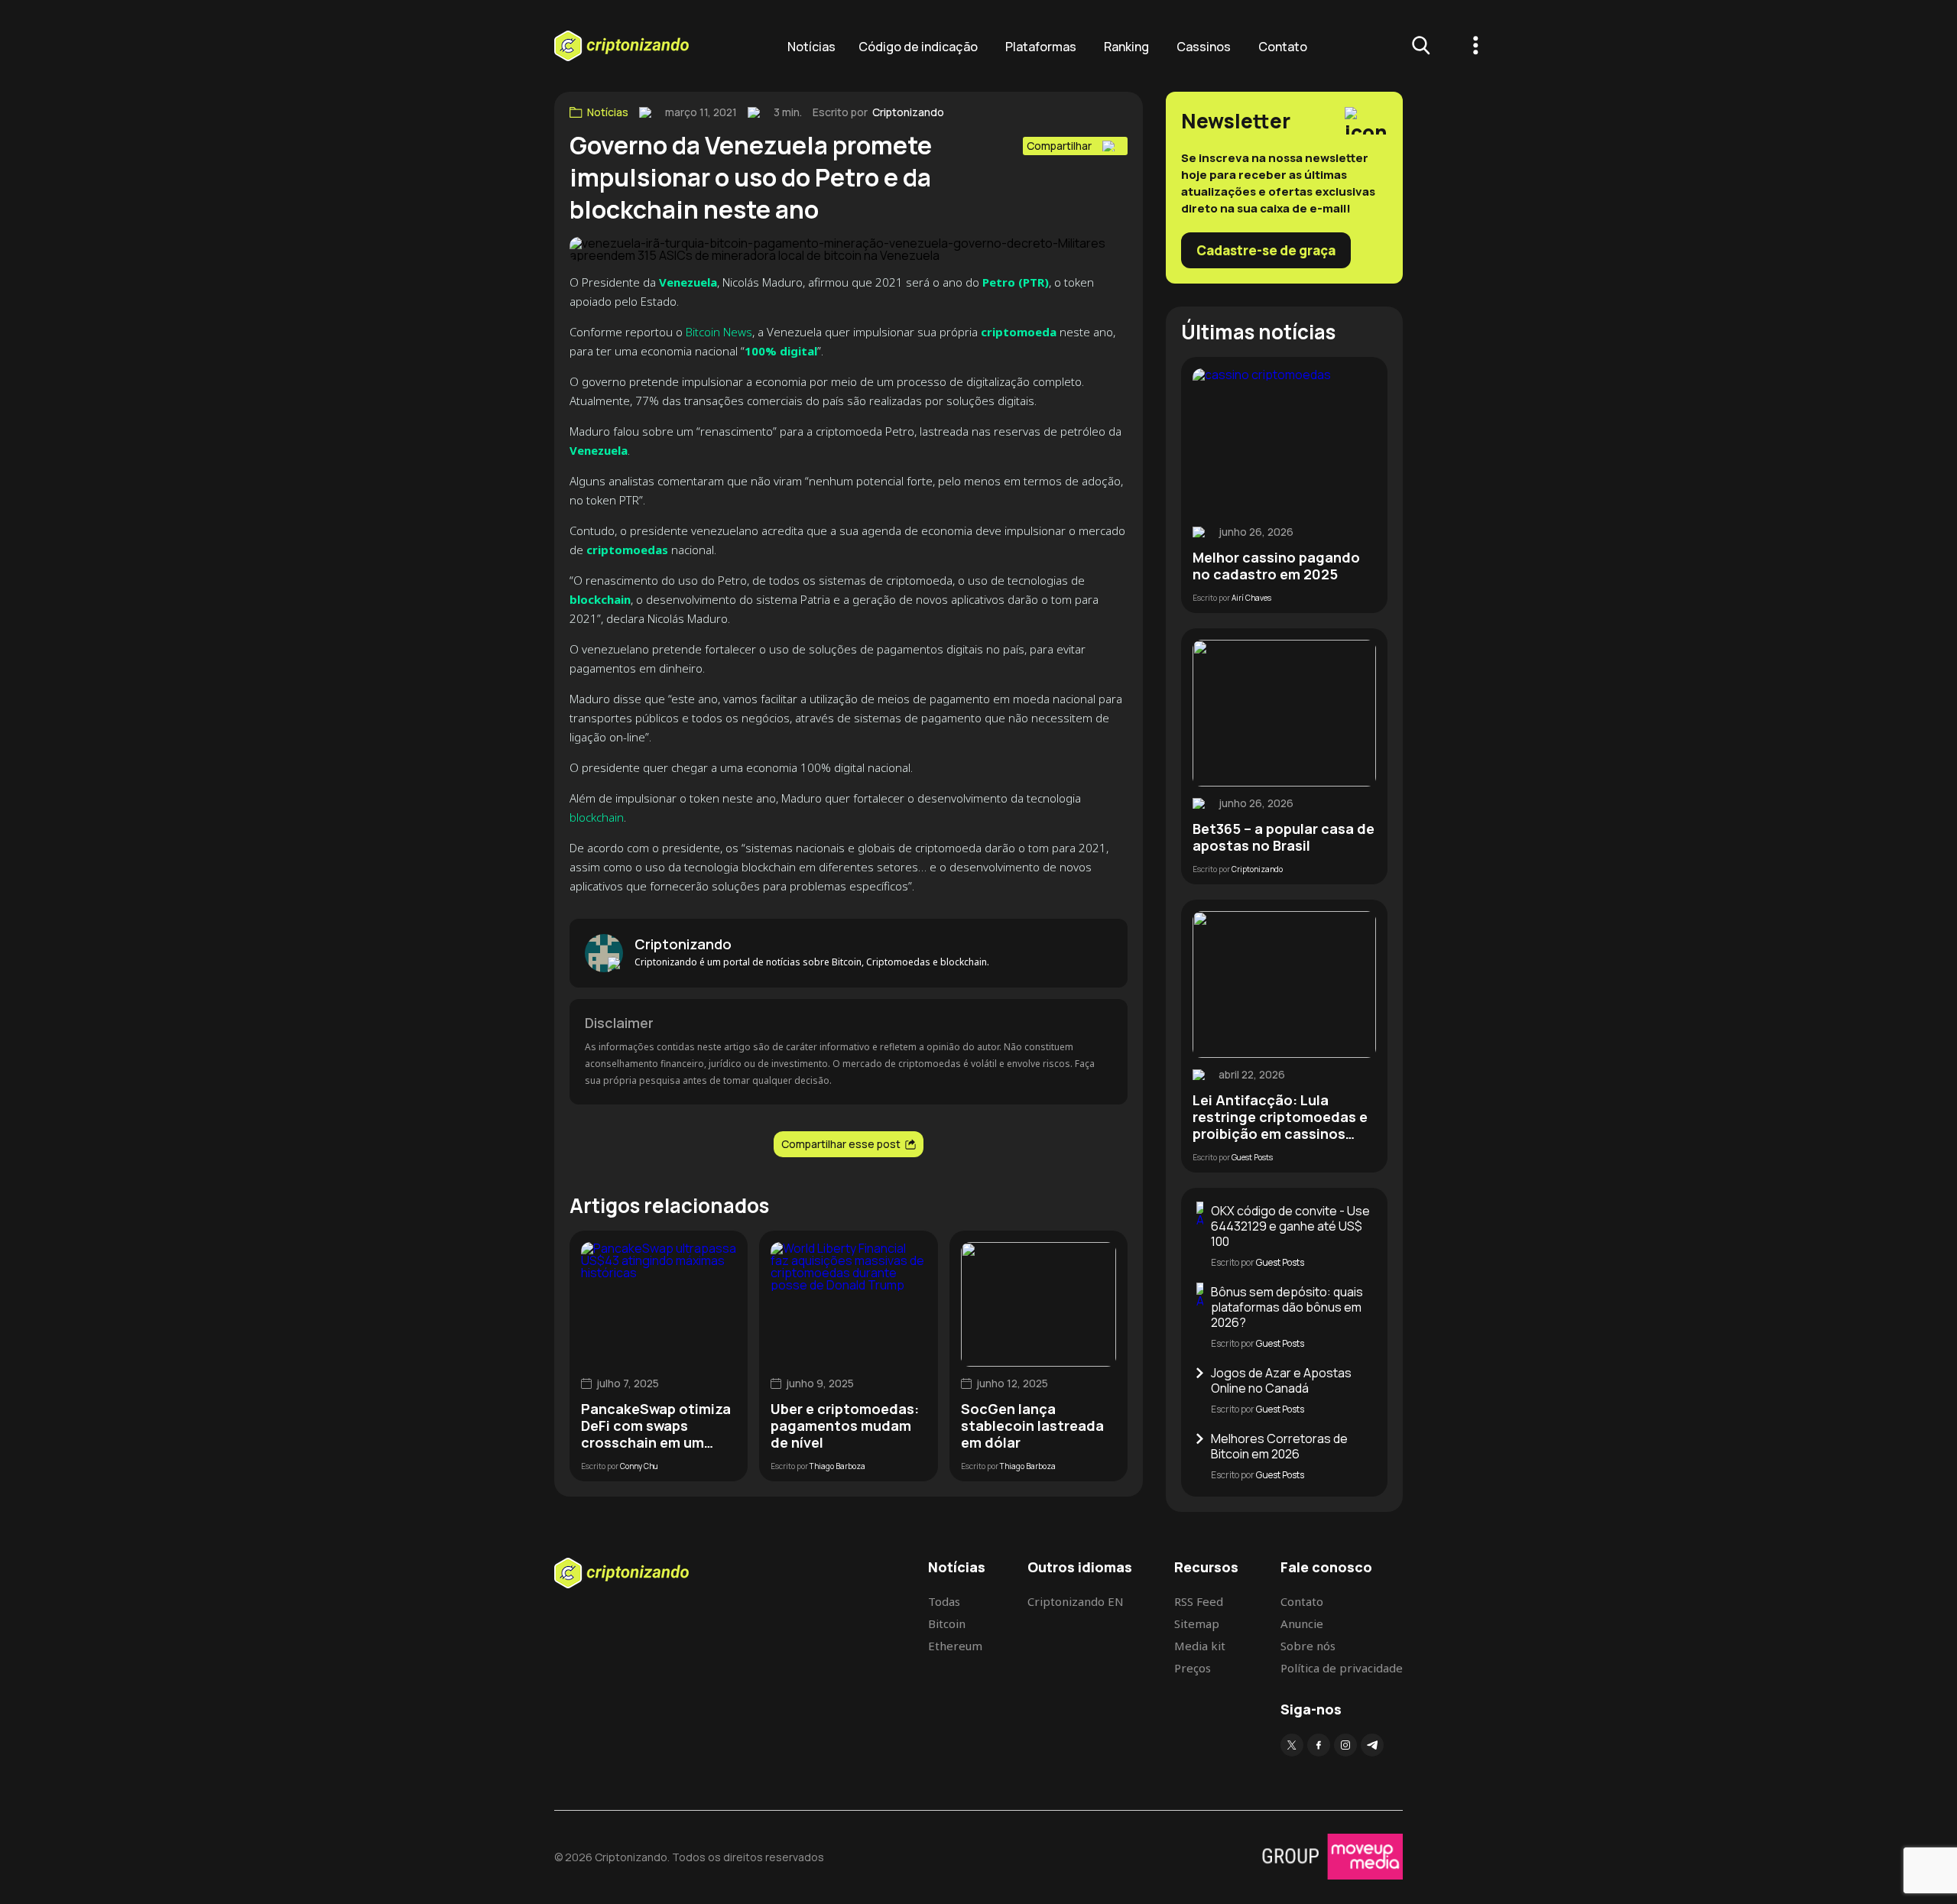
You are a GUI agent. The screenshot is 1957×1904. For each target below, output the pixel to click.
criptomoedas (627, 550)
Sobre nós (1308, 1646)
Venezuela (688, 282)
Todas (944, 1601)
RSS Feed (1199, 1601)
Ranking (1126, 47)
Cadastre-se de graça (1266, 250)
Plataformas (1041, 47)
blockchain (597, 817)
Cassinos (1204, 47)
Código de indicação (918, 47)
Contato (1283, 47)
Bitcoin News (719, 332)
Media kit (1200, 1646)
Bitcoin (947, 1623)
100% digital (781, 351)
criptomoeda (1019, 332)
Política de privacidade (1342, 1668)
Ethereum (955, 1646)
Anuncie (1302, 1623)
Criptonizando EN (1076, 1601)
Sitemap (1197, 1623)
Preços (1193, 1668)
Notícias (811, 47)
